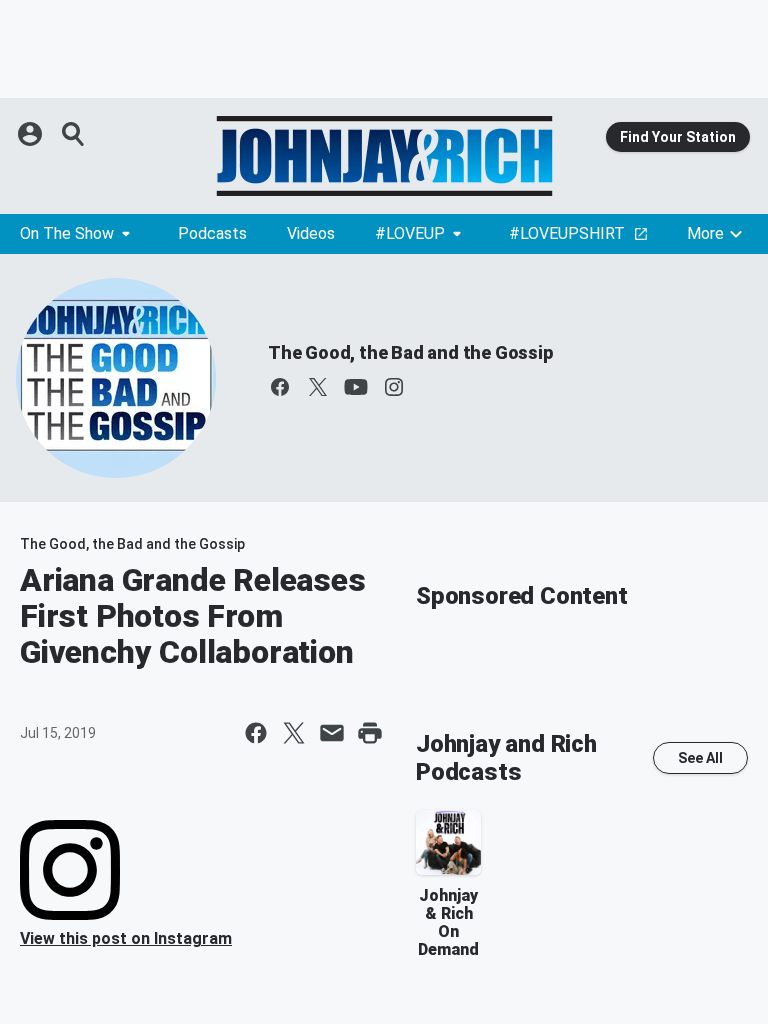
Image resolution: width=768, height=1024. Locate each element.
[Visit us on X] (318, 387)
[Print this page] (370, 733)
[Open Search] (74, 134)
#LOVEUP (410, 233)
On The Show (67, 233)
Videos (311, 233)
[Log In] (32, 134)
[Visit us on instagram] (394, 387)
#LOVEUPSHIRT (567, 233)
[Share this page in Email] (332, 733)
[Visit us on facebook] (280, 387)
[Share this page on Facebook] (256, 733)
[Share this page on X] (294, 733)
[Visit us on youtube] (356, 387)
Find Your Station (678, 137)
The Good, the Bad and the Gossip (410, 352)
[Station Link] (384, 156)
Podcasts (212, 233)
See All (700, 758)
